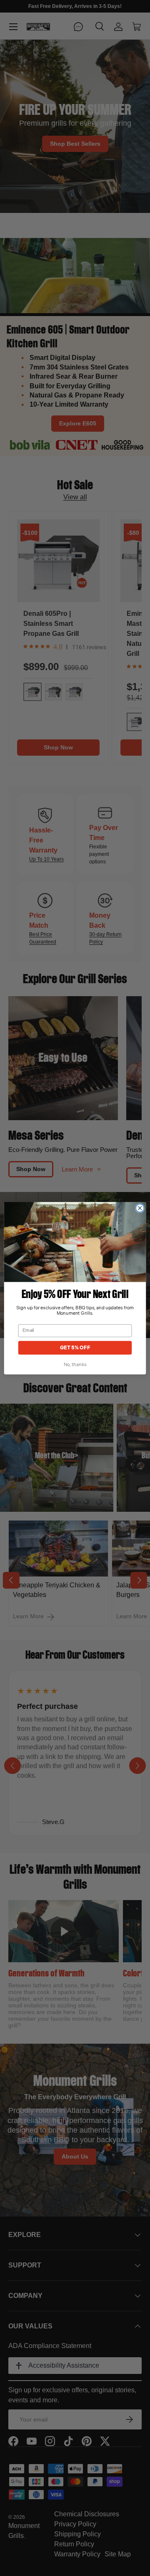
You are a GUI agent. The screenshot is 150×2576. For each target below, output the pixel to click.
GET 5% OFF (75, 1347)
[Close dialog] (140, 1208)
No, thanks (75, 1365)
